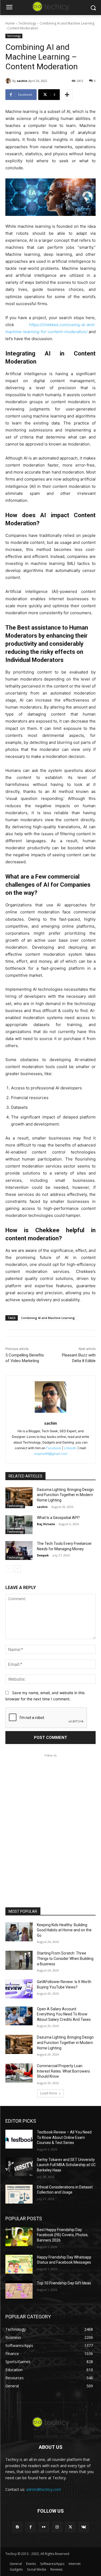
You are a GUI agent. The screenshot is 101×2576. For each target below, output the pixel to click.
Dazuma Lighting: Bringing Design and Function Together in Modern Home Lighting (65, 1495)
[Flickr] (44, 2527)
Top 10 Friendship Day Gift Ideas (64, 2283)
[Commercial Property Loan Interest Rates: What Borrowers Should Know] (19, 2073)
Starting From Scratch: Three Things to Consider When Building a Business (65, 1958)
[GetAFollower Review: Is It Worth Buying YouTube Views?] (19, 1989)
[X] (70, 2527)
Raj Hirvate (46, 1524)
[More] (67, 95)
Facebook (54, 1448)
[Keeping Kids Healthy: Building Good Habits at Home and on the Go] (19, 1932)
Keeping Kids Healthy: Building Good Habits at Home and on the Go (64, 1930)
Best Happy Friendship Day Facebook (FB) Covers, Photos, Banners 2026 (63, 2235)
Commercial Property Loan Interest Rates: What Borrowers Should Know (63, 2071)
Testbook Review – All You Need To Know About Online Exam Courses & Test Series (64, 2137)
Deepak (43, 1555)
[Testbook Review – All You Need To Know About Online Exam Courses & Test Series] (19, 2139)
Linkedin (70, 1448)
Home (10, 23)
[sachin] (9, 81)
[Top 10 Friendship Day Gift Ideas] (19, 2290)
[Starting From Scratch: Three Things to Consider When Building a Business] (19, 1960)
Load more (49, 2093)
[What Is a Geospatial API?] (19, 1525)
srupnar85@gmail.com (51, 1454)
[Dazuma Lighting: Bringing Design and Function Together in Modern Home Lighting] (19, 1497)
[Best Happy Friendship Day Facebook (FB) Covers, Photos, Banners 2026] (19, 2237)
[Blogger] (17, 2527)
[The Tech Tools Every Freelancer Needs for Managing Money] (19, 1551)
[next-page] (17, 1569)
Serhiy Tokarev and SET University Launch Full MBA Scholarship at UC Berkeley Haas (66, 2165)
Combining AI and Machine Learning (48, 1318)
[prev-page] (9, 1569)
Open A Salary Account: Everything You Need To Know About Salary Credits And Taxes (64, 2014)
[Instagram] (57, 2527)
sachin (22, 81)
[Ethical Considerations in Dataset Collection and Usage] (19, 2194)
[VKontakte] (84, 2527)
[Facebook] (31, 2527)
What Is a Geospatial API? (58, 1518)
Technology (27, 23)
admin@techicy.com (44, 2489)
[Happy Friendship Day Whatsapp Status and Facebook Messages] (19, 2264)
